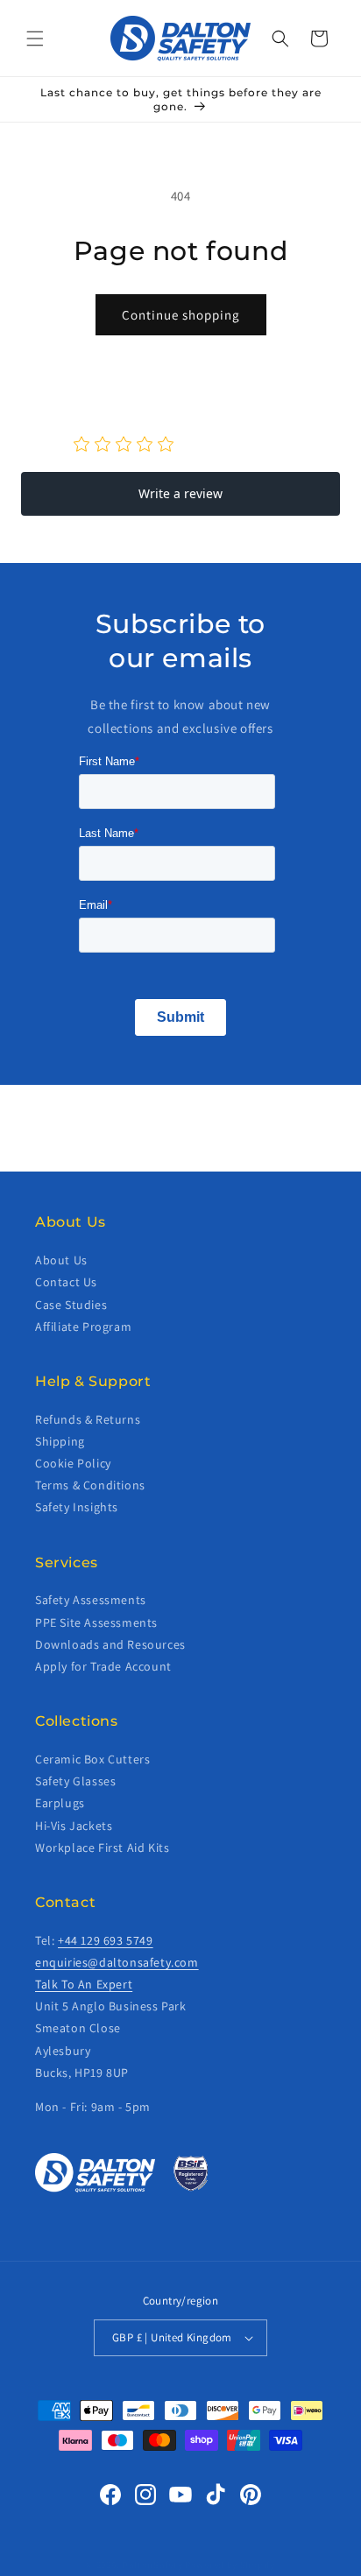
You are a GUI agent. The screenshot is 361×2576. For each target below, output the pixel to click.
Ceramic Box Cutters (92, 1759)
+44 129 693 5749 (106, 1940)
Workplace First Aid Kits (102, 1848)
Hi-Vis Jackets (74, 1826)
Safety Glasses (75, 1781)
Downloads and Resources (110, 1644)
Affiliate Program (83, 1327)
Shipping (60, 1441)
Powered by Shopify (230, 2565)
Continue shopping (181, 315)
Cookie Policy (73, 1463)
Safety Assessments (91, 1600)
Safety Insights (77, 1507)
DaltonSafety (152, 2565)
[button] (35, 39)
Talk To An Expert (84, 1984)
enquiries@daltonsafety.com (117, 1962)
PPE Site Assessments (96, 1622)
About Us (61, 1260)
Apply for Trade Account (103, 1666)
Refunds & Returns (88, 1419)
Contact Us (66, 1282)
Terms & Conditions (90, 1485)
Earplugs (60, 1803)
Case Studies (71, 1305)
